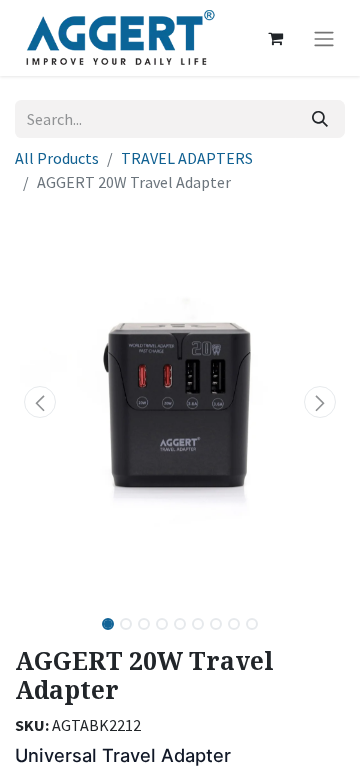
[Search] (320, 119)
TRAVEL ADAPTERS (187, 158)
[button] (40, 402)
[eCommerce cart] (275, 38)
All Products (57, 158)
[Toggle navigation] (324, 38)
